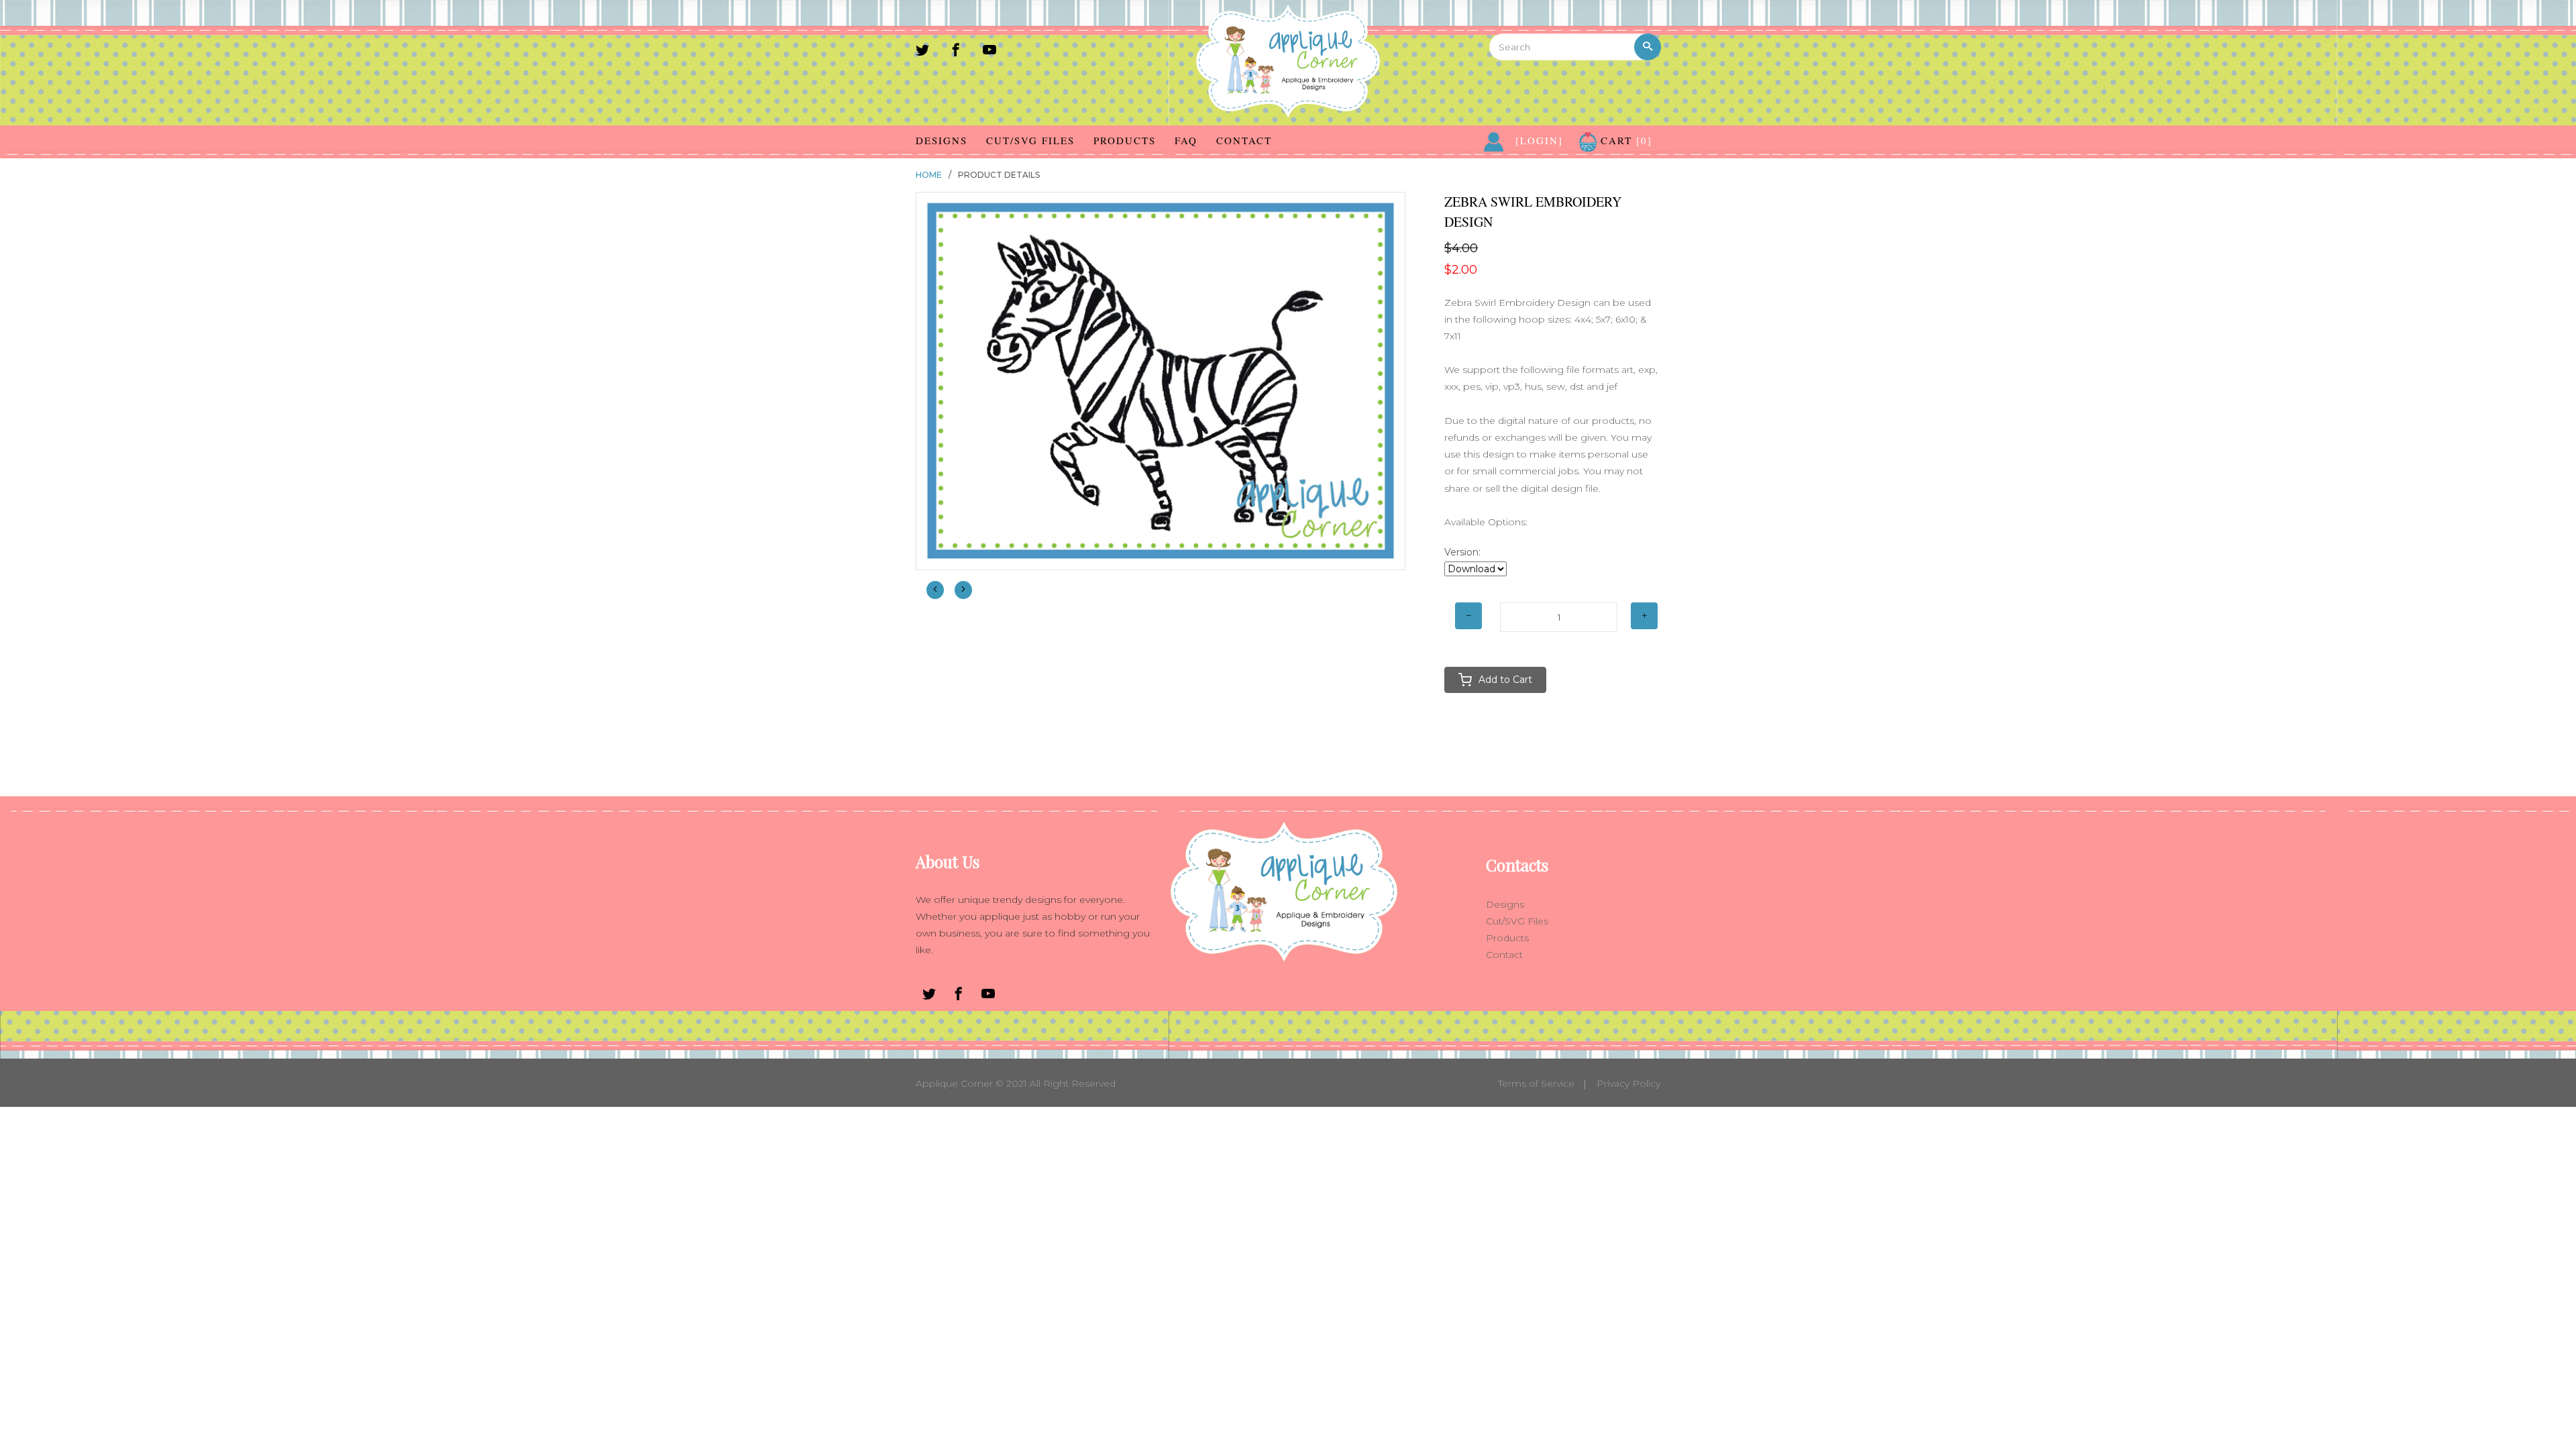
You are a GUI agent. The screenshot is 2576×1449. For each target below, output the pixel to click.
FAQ (1186, 140)
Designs (942, 140)
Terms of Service (1536, 1083)
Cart (1624, 140)
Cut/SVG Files (1030, 140)
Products (1125, 140)
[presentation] (935, 590)
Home (929, 175)
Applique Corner (954, 1083)
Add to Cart (1505, 680)
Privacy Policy (1628, 1083)
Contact (1244, 140)
